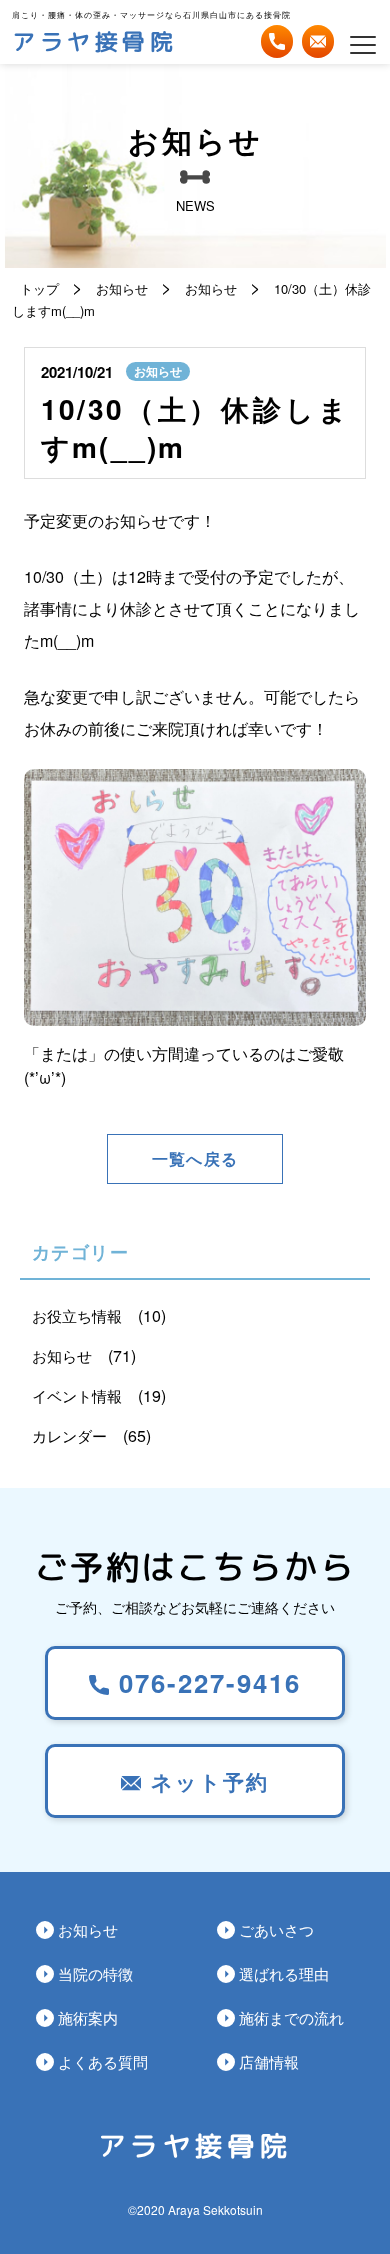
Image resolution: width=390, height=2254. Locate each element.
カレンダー (69, 1435)
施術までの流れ (291, 2017)
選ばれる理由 (284, 1973)
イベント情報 (77, 1395)
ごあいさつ (276, 1929)
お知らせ (158, 371)
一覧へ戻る (195, 1158)
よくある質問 (103, 2061)
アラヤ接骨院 (94, 42)
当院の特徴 (95, 1973)
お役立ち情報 (77, 1315)
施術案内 (88, 2017)
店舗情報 (269, 2061)
